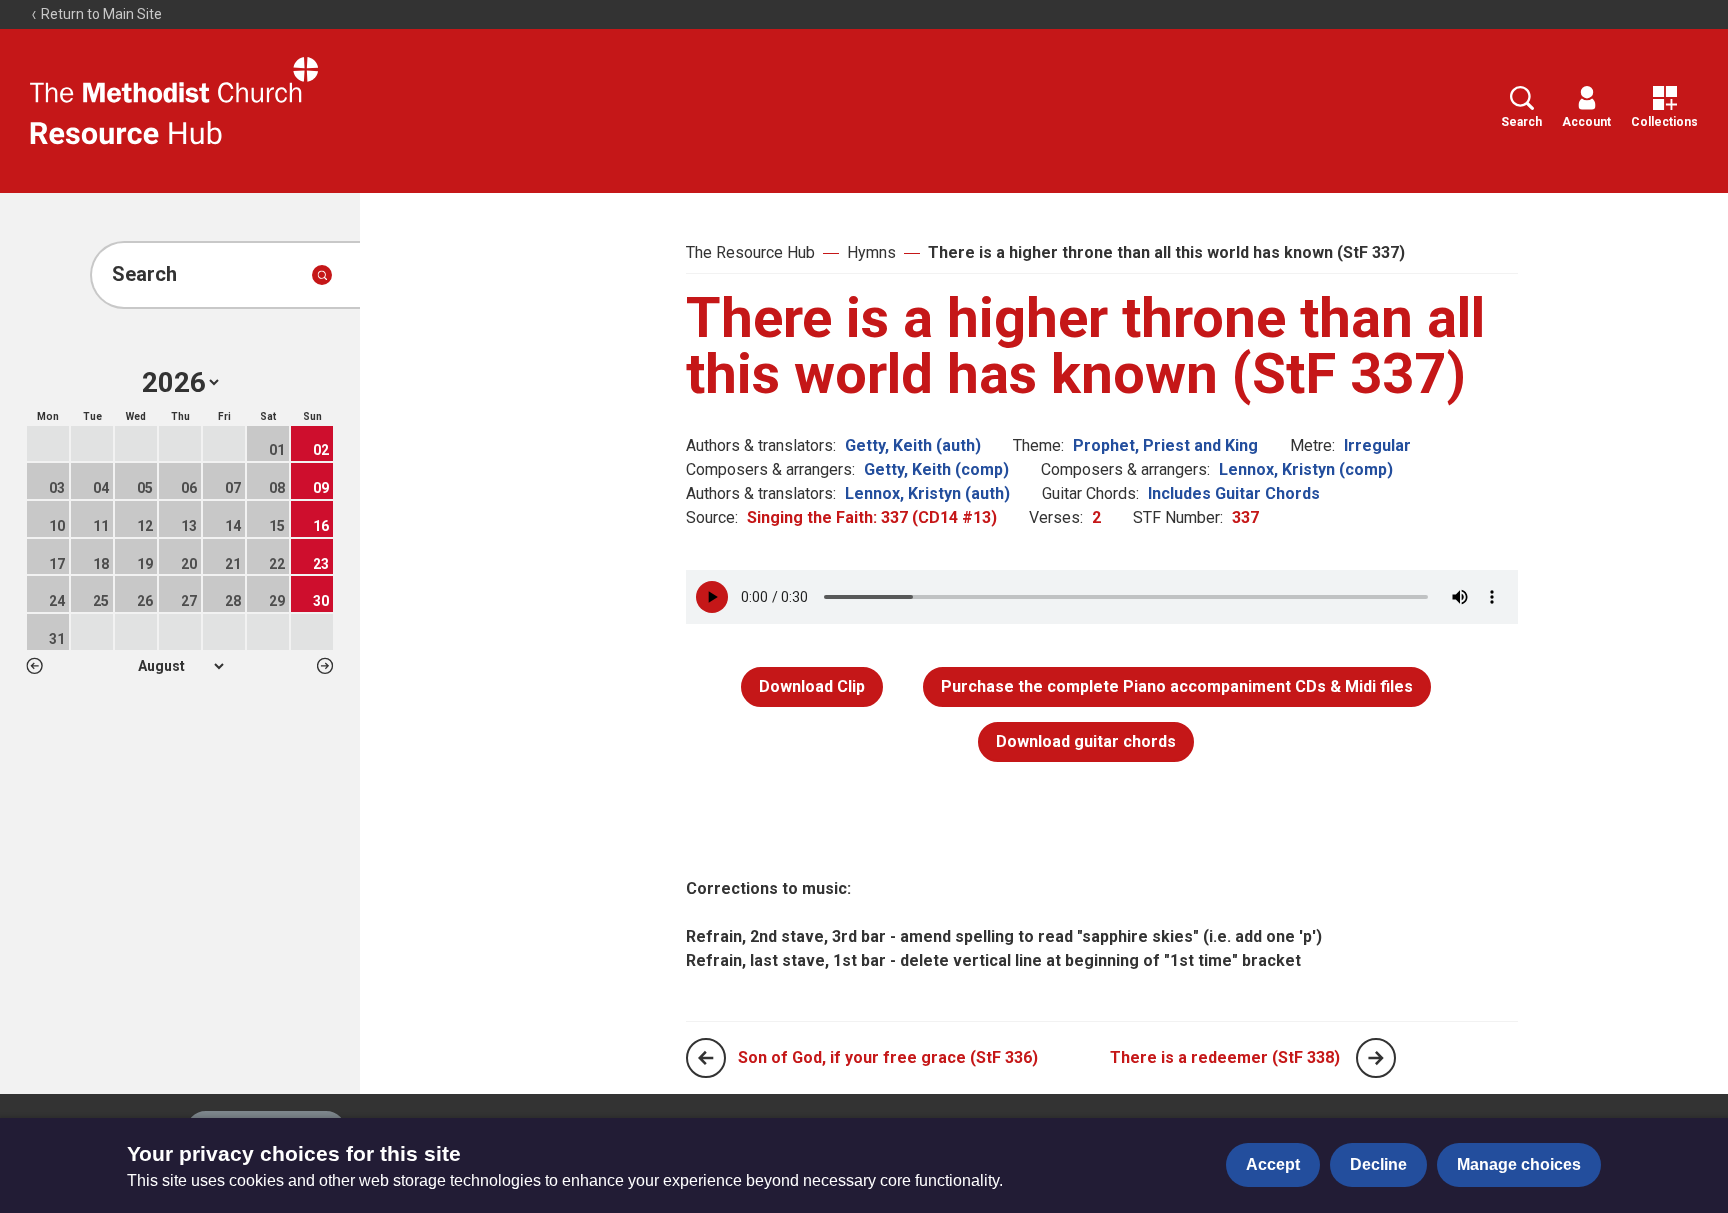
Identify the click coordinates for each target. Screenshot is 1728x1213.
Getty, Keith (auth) (913, 445)
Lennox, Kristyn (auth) (927, 493)
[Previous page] (706, 1058)
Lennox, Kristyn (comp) (1306, 469)
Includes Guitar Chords (1234, 493)
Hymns (871, 252)
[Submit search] (322, 275)
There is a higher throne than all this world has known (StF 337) (1166, 252)
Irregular (1377, 445)
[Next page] (1376, 1058)
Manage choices (1519, 1164)
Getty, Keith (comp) (936, 469)
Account (1586, 122)
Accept (1273, 1164)
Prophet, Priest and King (1165, 445)
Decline (1378, 1164)
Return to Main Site (100, 14)
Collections (1664, 122)
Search (1521, 122)
